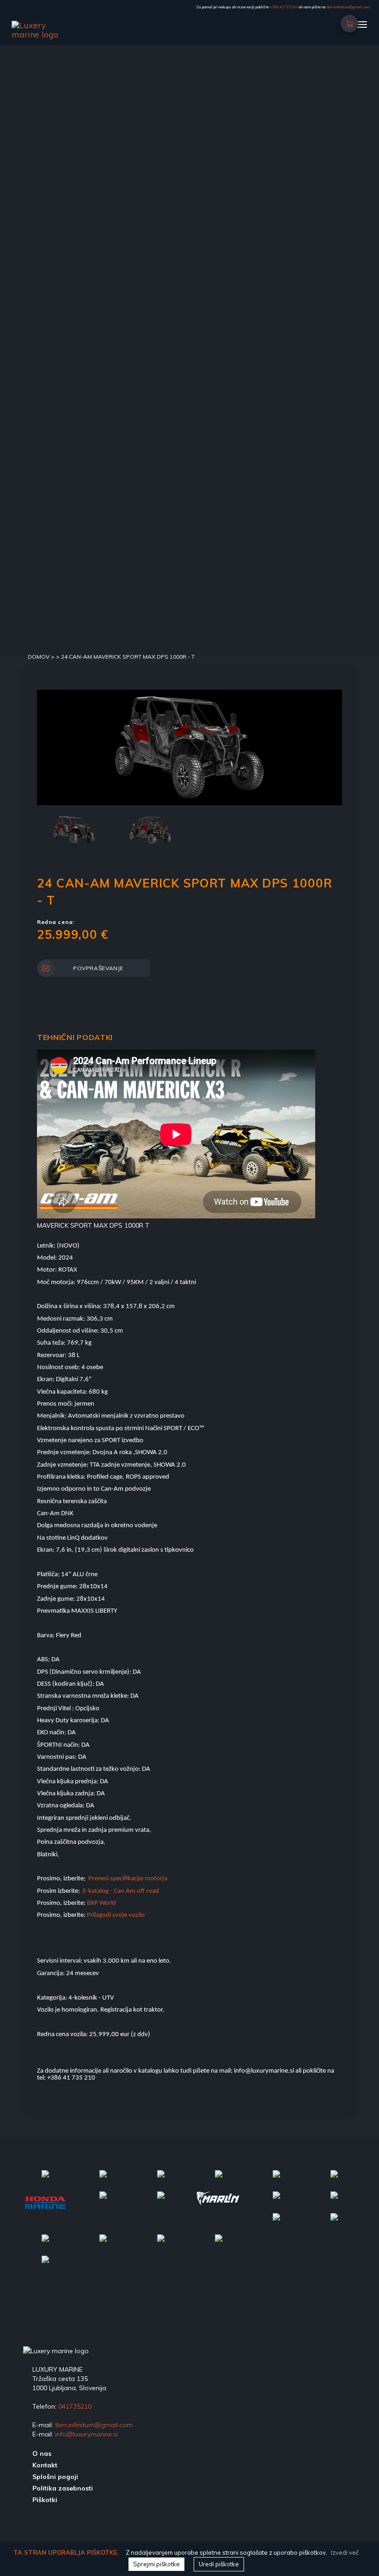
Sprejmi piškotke (156, 2564)
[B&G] (45, 2244)
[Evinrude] (161, 2180)
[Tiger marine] (161, 2201)
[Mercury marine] (334, 2201)
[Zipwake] (103, 2201)
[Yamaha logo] (276, 2201)
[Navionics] (103, 2180)
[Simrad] (103, 2244)
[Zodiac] (334, 2223)
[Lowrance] (334, 2180)
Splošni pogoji (55, 2477)
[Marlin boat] (218, 2204)
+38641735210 (284, 7)
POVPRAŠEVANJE (98, 968)
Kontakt (45, 2465)
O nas (42, 2454)
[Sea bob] (219, 2180)
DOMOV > (42, 657)
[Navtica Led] (45, 2180)
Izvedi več (345, 2552)
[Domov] (51, 25)
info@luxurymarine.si (86, 2434)
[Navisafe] (219, 2244)
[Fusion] (276, 2180)
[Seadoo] (45, 2265)
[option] (189, 747)
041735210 (75, 2406)
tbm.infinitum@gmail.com (348, 7)
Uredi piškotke (219, 2564)
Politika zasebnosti (63, 2488)
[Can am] (276, 2223)
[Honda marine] (45, 2208)
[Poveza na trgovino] (350, 20)
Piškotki (45, 2500)
